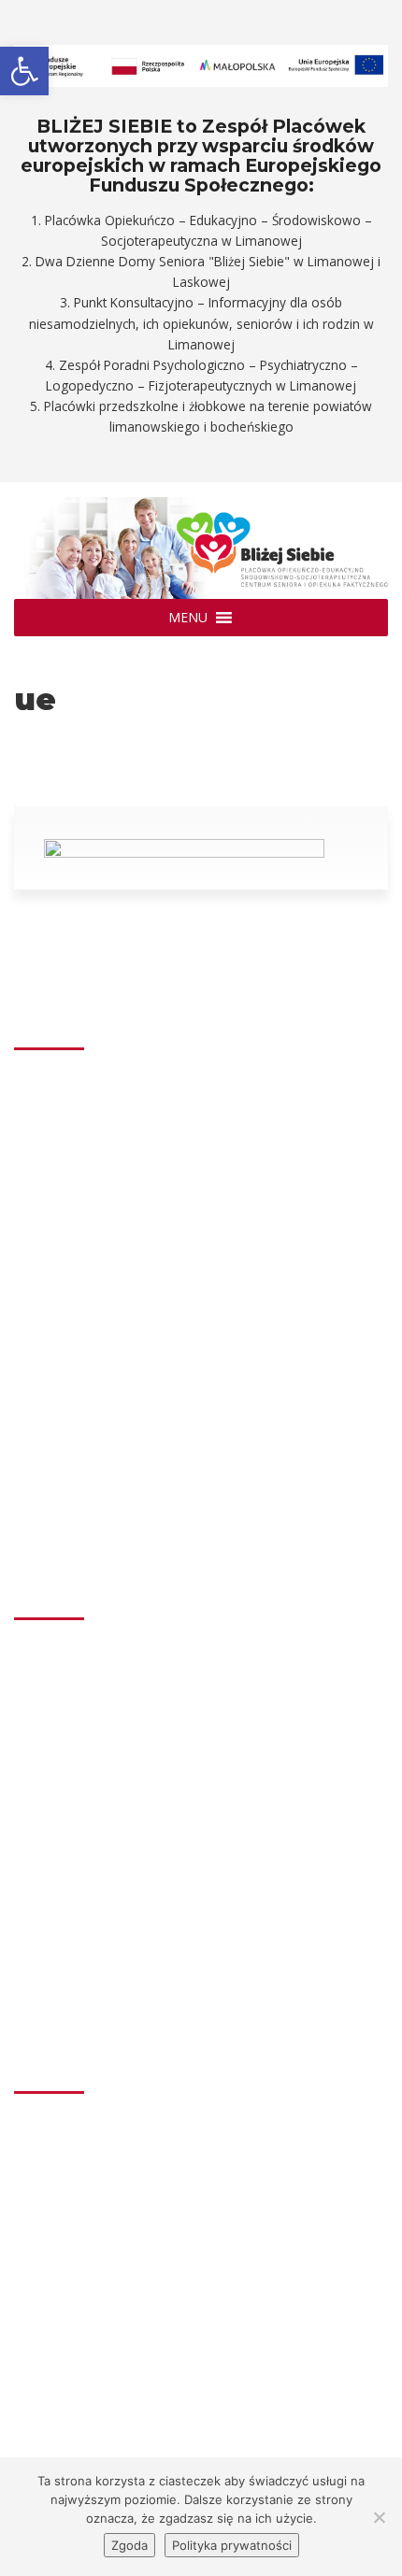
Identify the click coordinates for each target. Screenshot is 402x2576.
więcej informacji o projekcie (124, 2328)
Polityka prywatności (232, 2545)
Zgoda (129, 2545)
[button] (188, 618)
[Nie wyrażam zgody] (379, 2517)
